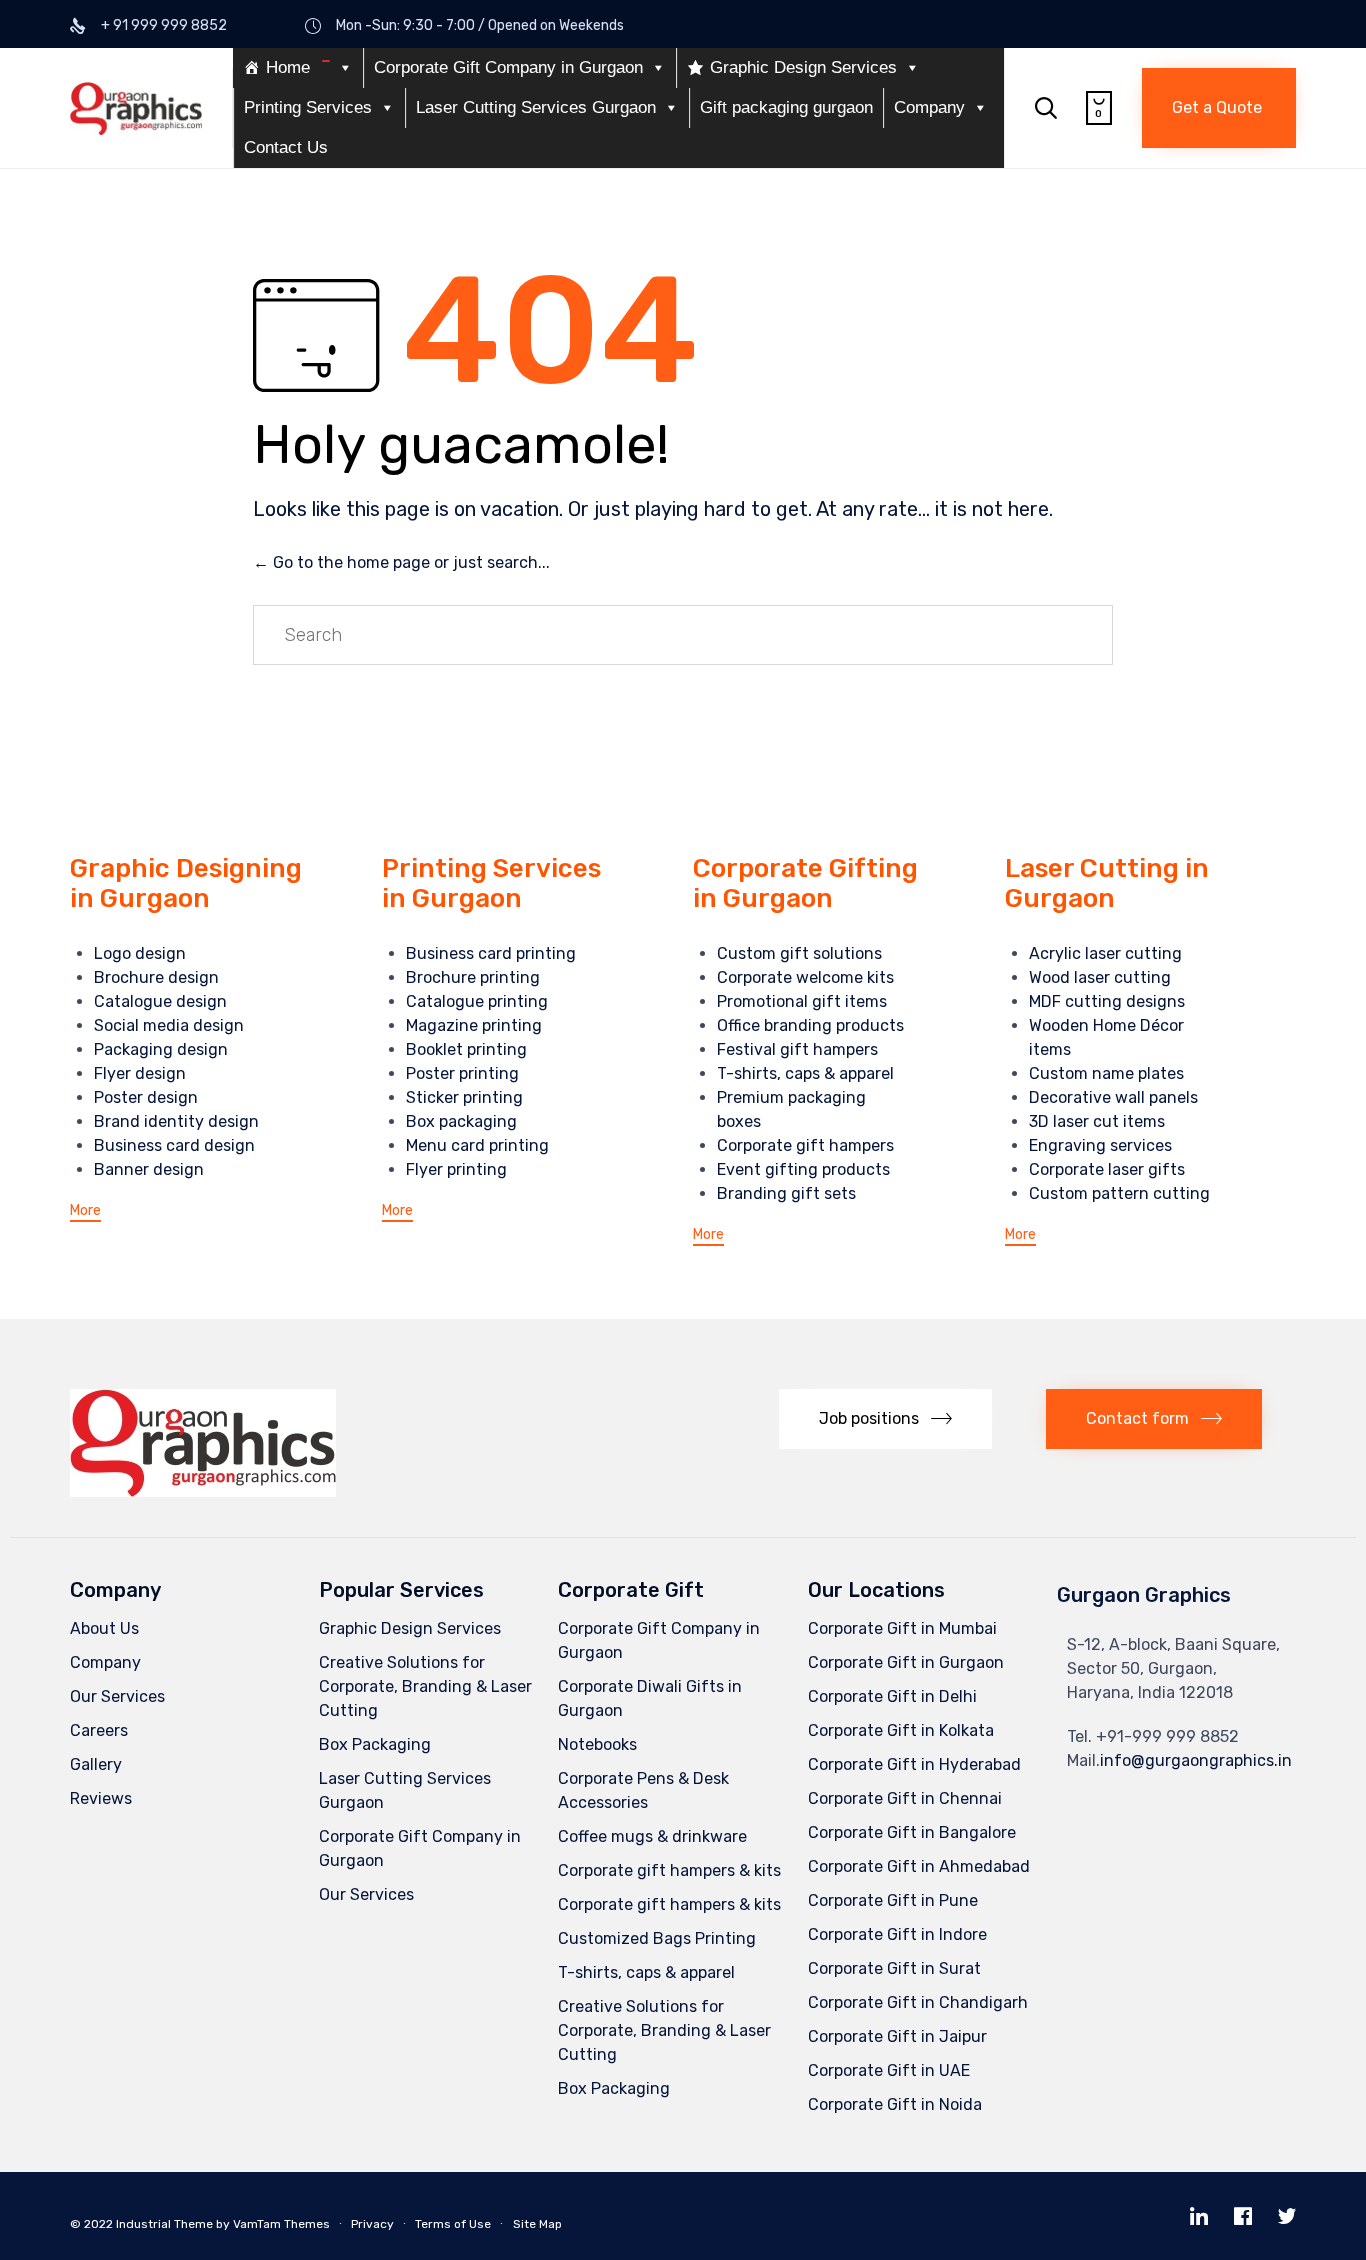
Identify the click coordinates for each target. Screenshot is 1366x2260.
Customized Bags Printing (657, 1938)
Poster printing (462, 1073)
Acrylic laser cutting (1105, 953)
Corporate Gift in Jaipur (897, 2036)
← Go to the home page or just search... (401, 562)
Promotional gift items (802, 1001)
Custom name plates (1106, 1073)
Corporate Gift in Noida (895, 2104)
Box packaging (461, 1121)
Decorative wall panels (1113, 1097)
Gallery (96, 1764)
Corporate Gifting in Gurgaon (805, 883)
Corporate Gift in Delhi (892, 1696)
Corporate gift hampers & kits (669, 1870)
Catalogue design (160, 1001)
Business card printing (491, 953)
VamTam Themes (281, 2224)
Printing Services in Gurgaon (491, 883)
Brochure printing (473, 977)
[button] (1219, 108)
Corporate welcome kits (805, 977)
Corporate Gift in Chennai (905, 1798)
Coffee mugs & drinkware (652, 1836)
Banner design (149, 1169)
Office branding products (810, 1025)
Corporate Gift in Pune (893, 1900)
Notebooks (597, 1744)
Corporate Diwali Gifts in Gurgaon (650, 1698)
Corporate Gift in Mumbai (902, 1628)
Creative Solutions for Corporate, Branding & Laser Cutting (425, 1686)
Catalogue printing (477, 1001)
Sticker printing (464, 1097)
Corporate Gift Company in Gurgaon (508, 67)
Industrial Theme (164, 2224)
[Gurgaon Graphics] (136, 108)
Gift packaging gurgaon (786, 107)
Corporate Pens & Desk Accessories (643, 1790)
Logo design (140, 953)
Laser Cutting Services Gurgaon (536, 107)
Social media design (169, 1025)
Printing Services (308, 107)
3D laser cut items (1097, 1121)
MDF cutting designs (1107, 1001)
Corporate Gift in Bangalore (912, 1832)
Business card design (174, 1145)
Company (929, 107)
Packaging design (161, 1049)
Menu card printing (477, 1145)
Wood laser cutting (1100, 977)
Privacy (372, 2224)
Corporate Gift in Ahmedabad (919, 1866)
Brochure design (156, 977)
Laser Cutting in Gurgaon (1107, 883)
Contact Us (286, 147)
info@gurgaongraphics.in (1196, 1760)
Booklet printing (466, 1049)
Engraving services (1100, 1145)
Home (288, 67)
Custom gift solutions (799, 953)
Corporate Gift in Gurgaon (906, 1662)
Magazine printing (474, 1025)
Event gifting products (803, 1169)
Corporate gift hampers (805, 1145)
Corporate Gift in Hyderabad (914, 1764)
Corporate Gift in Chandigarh (918, 2002)
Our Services (117, 1696)
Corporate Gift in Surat (894, 1968)
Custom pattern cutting (1119, 1193)
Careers (99, 1730)
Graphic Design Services (803, 67)
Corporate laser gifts (1107, 1169)
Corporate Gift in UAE (889, 2070)
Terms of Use (453, 2224)
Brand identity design (176, 1121)
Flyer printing (456, 1169)
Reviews (101, 1798)
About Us (104, 1628)
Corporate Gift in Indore (897, 1934)
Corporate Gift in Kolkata (901, 1730)
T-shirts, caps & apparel (805, 1073)
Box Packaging (375, 1744)
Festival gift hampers (797, 1049)
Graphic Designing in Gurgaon (186, 883)
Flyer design (140, 1073)
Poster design (146, 1097)
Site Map (537, 2224)
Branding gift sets (786, 1193)
